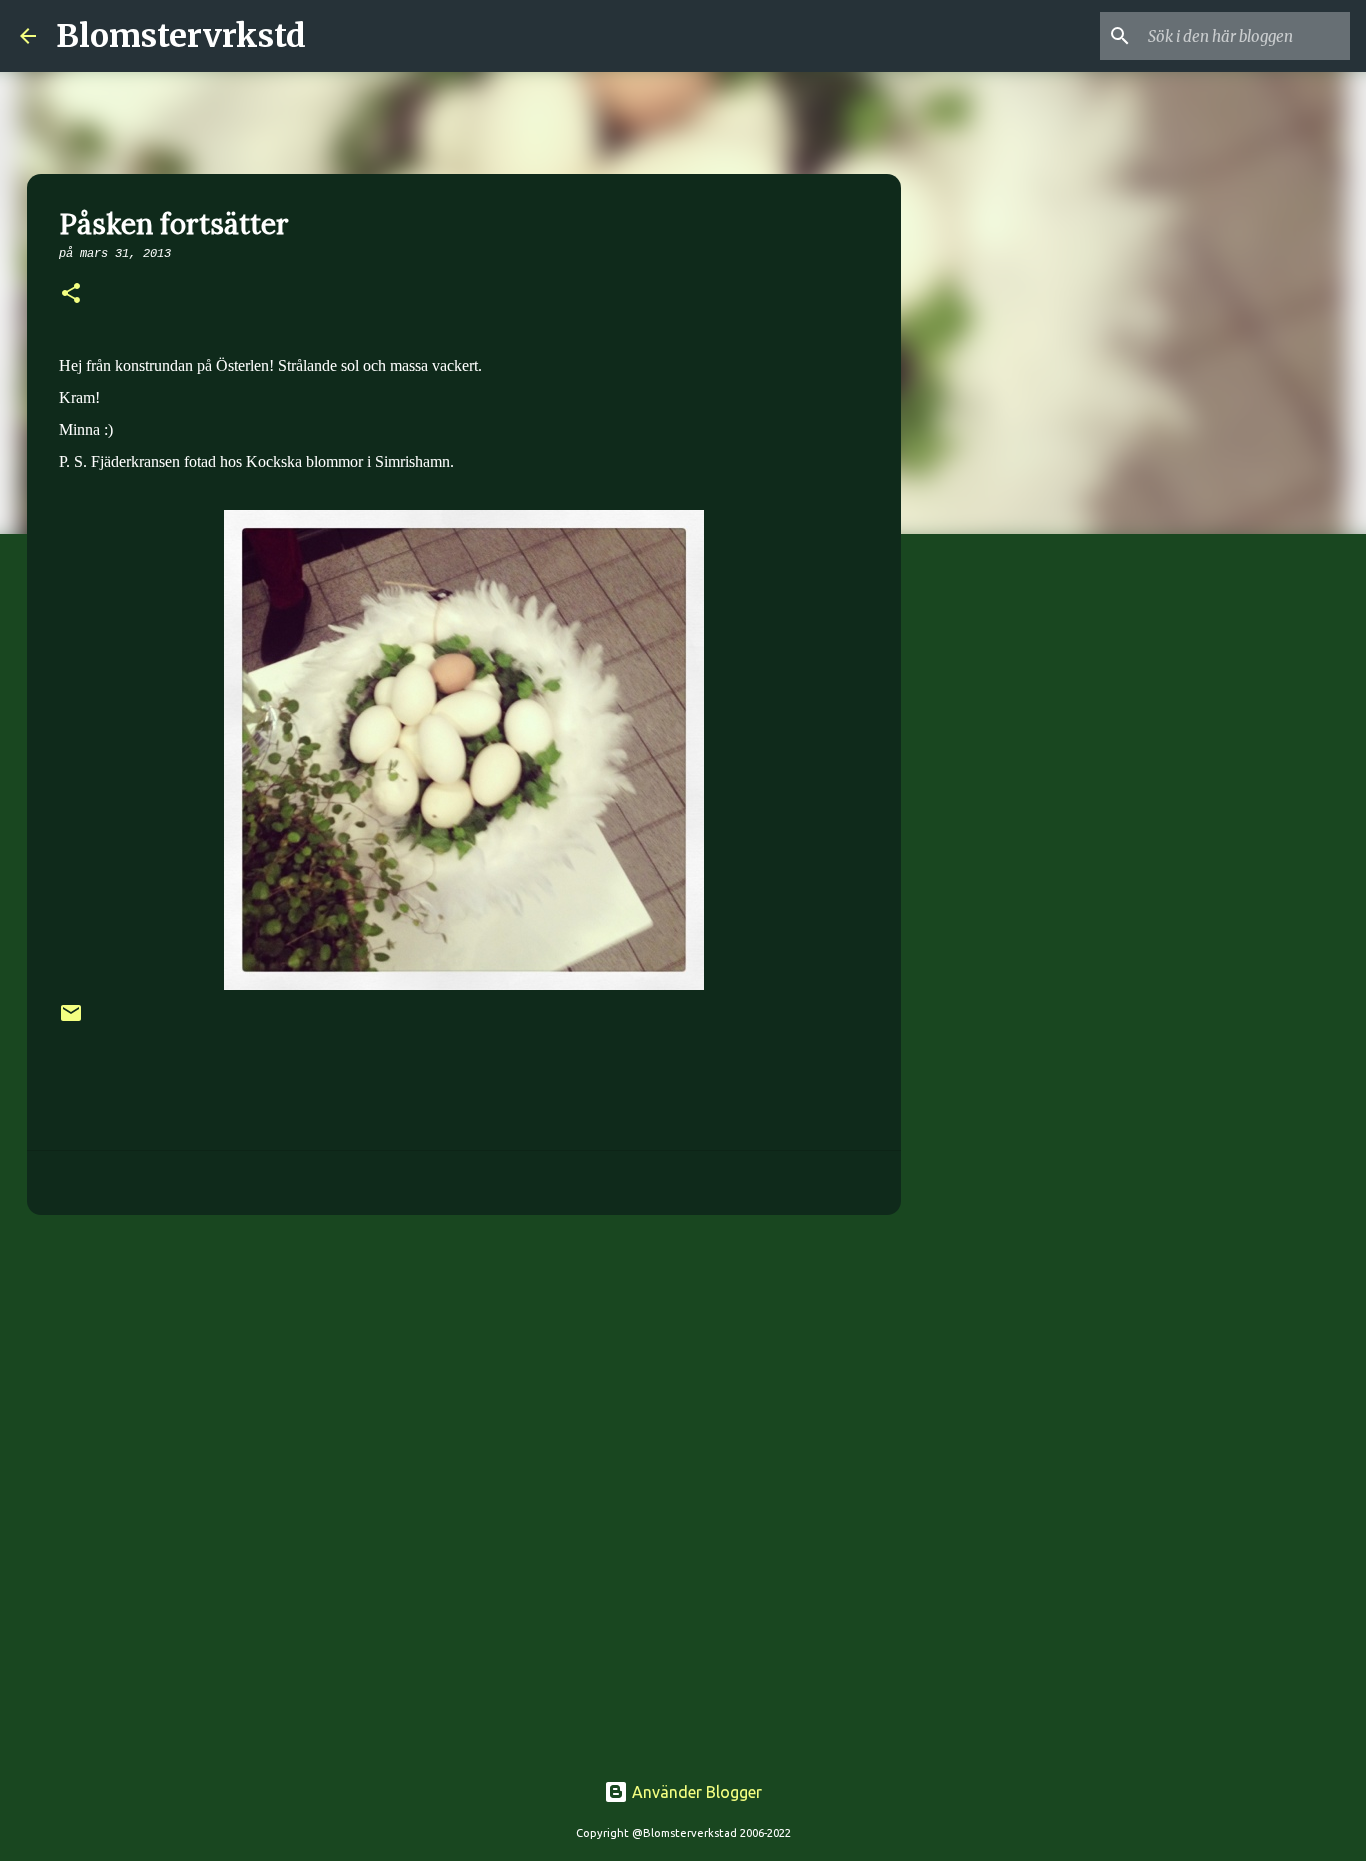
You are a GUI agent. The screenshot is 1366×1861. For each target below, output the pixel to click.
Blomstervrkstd (181, 36)
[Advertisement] (464, 1385)
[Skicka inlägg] (71, 1020)
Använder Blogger (695, 1792)
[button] (71, 295)
